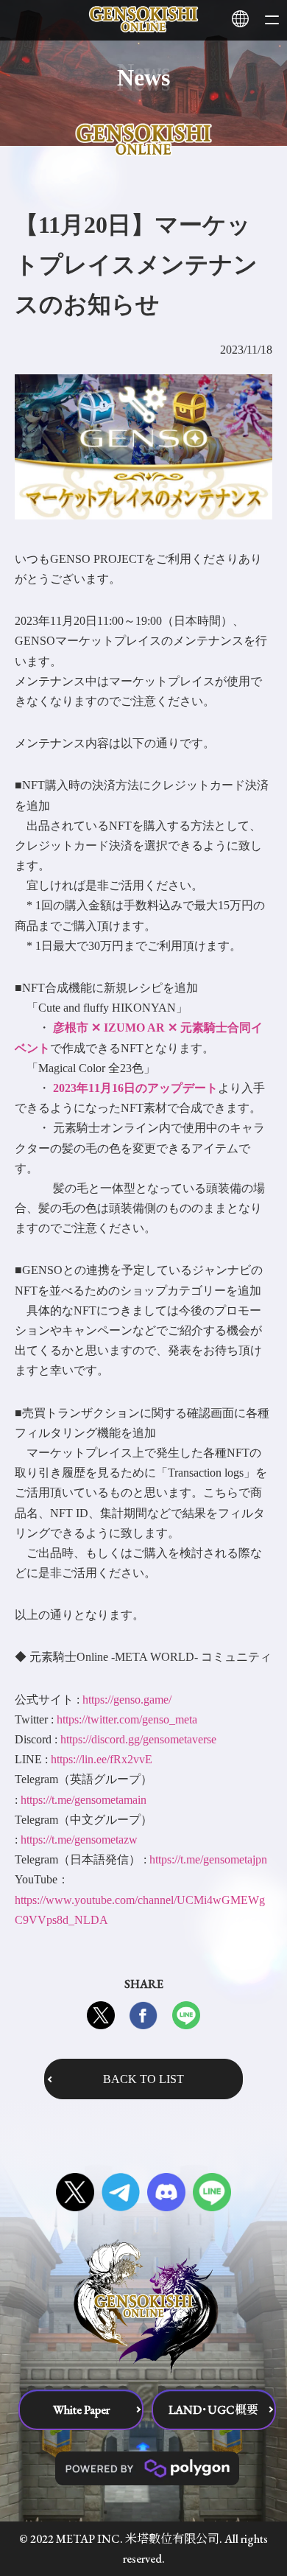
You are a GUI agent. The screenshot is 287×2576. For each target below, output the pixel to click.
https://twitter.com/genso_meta (127, 1719)
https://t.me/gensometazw (79, 1840)
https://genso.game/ (127, 1700)
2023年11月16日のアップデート (135, 1088)
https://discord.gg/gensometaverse (138, 1739)
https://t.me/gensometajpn (208, 1859)
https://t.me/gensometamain (84, 1800)
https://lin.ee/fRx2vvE (102, 1759)
